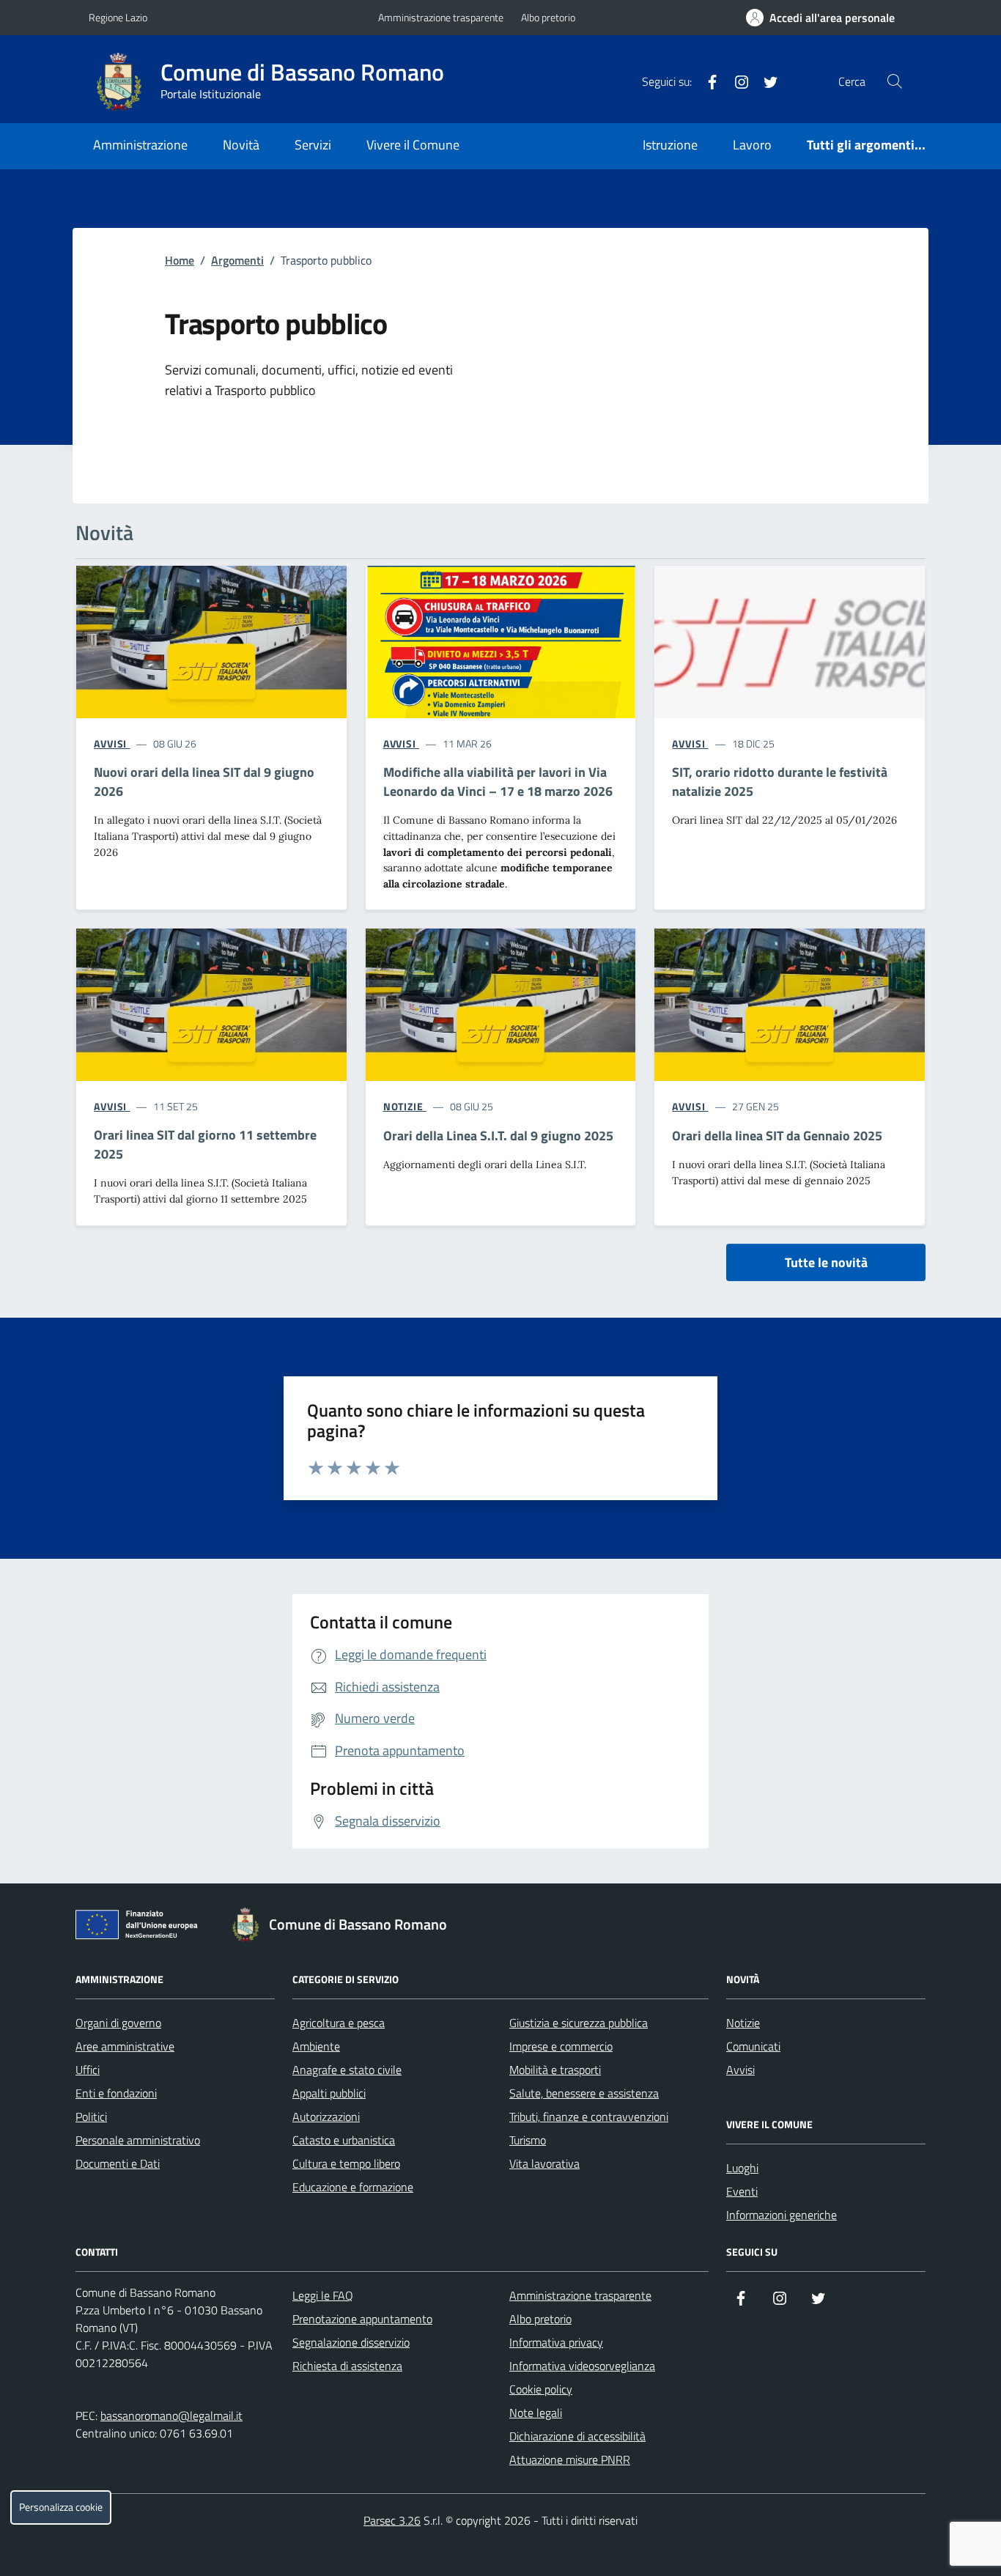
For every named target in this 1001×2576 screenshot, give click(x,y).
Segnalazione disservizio (351, 2342)
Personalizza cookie (61, 2507)
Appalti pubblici (329, 2093)
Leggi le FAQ (323, 2295)
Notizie (743, 2023)
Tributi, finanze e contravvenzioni (589, 2116)
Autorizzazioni (326, 2116)
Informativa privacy (556, 2342)
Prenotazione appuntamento (362, 2319)
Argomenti (237, 260)
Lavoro (752, 145)
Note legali (536, 2413)
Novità (241, 145)
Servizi (313, 145)
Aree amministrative (125, 2046)
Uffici (88, 2070)
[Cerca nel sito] (895, 81)
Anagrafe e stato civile (347, 2070)
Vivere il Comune (413, 145)
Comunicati (753, 2046)
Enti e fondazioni (116, 2093)
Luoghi (742, 2168)
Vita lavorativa (544, 2163)
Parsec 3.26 (392, 2520)
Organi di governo (118, 2023)
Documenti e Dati (118, 2163)
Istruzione (670, 145)
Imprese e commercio (561, 2046)
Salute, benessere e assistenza (584, 2093)
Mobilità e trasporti (555, 2070)
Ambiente (316, 2046)
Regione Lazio (118, 17)
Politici (91, 2116)
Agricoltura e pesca (339, 2023)
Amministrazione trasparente (441, 17)
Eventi (742, 2191)
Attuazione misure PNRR (570, 2459)
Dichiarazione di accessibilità (577, 2436)
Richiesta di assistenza (347, 2366)
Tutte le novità (826, 1262)
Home (180, 260)
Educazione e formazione (353, 2187)
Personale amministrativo (138, 2140)
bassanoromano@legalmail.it (171, 2416)
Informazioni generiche (782, 2215)
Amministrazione (140, 145)
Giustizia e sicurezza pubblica (579, 2023)
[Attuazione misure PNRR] (141, 1927)
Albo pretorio (548, 17)
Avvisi (740, 2070)
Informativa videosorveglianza (582, 2366)
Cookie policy (541, 2389)
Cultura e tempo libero (346, 2163)
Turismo (528, 2140)
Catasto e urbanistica (344, 2140)
